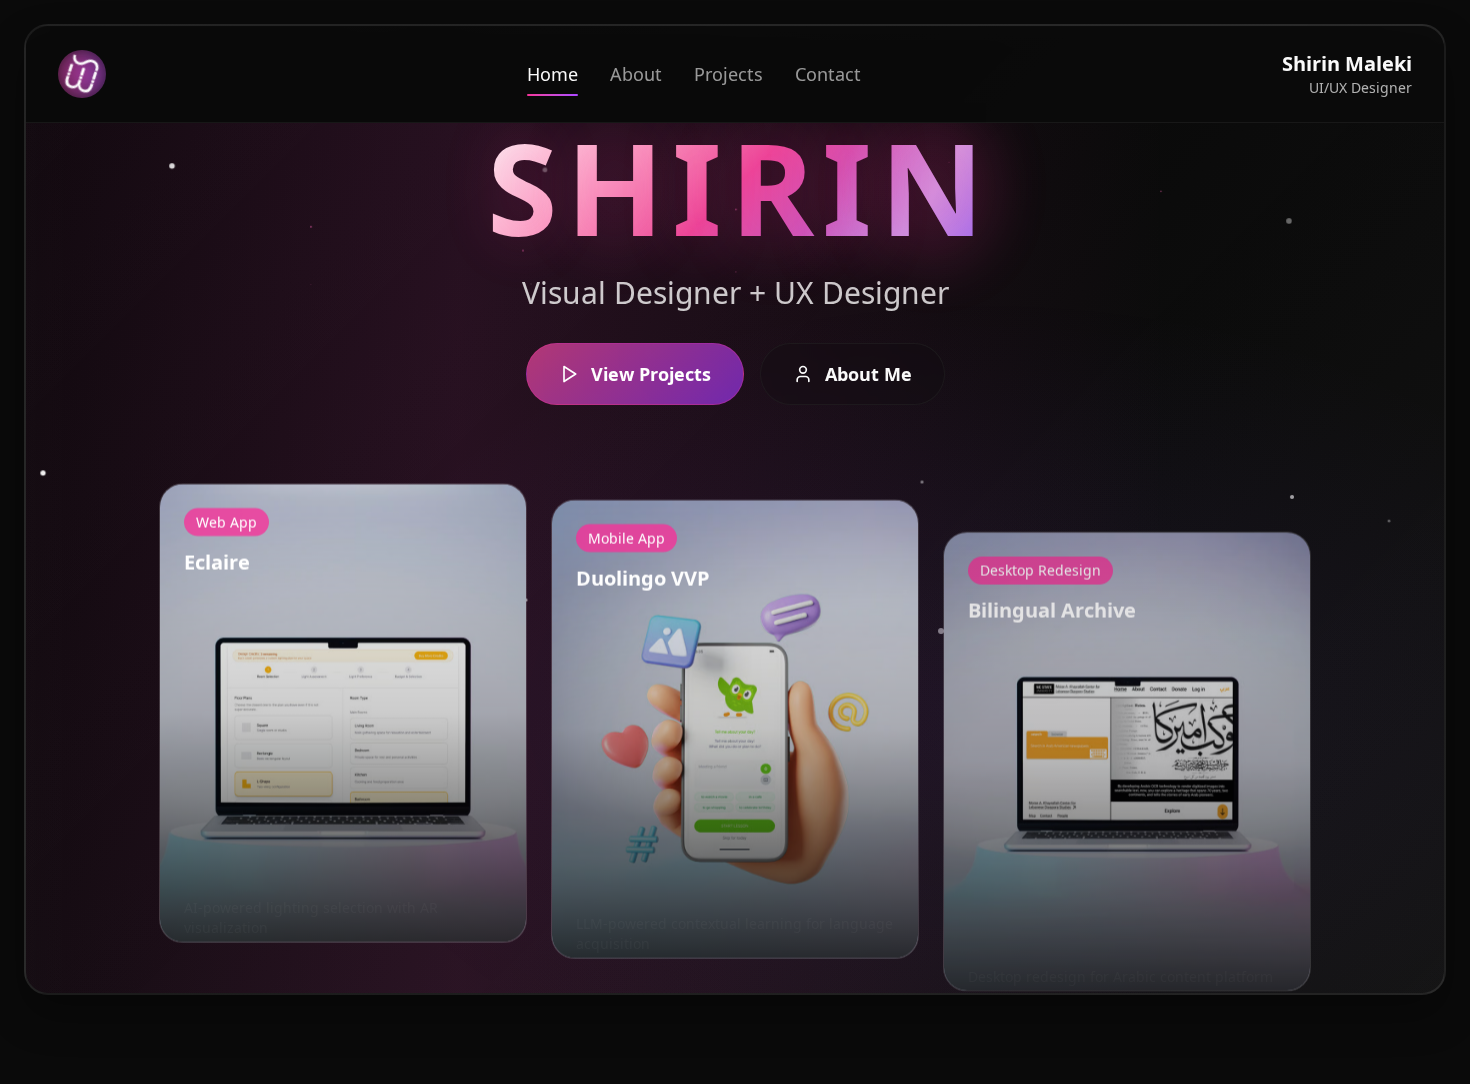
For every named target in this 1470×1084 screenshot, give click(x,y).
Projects (728, 74)
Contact (828, 74)
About (636, 74)
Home (552, 74)
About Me (868, 374)
